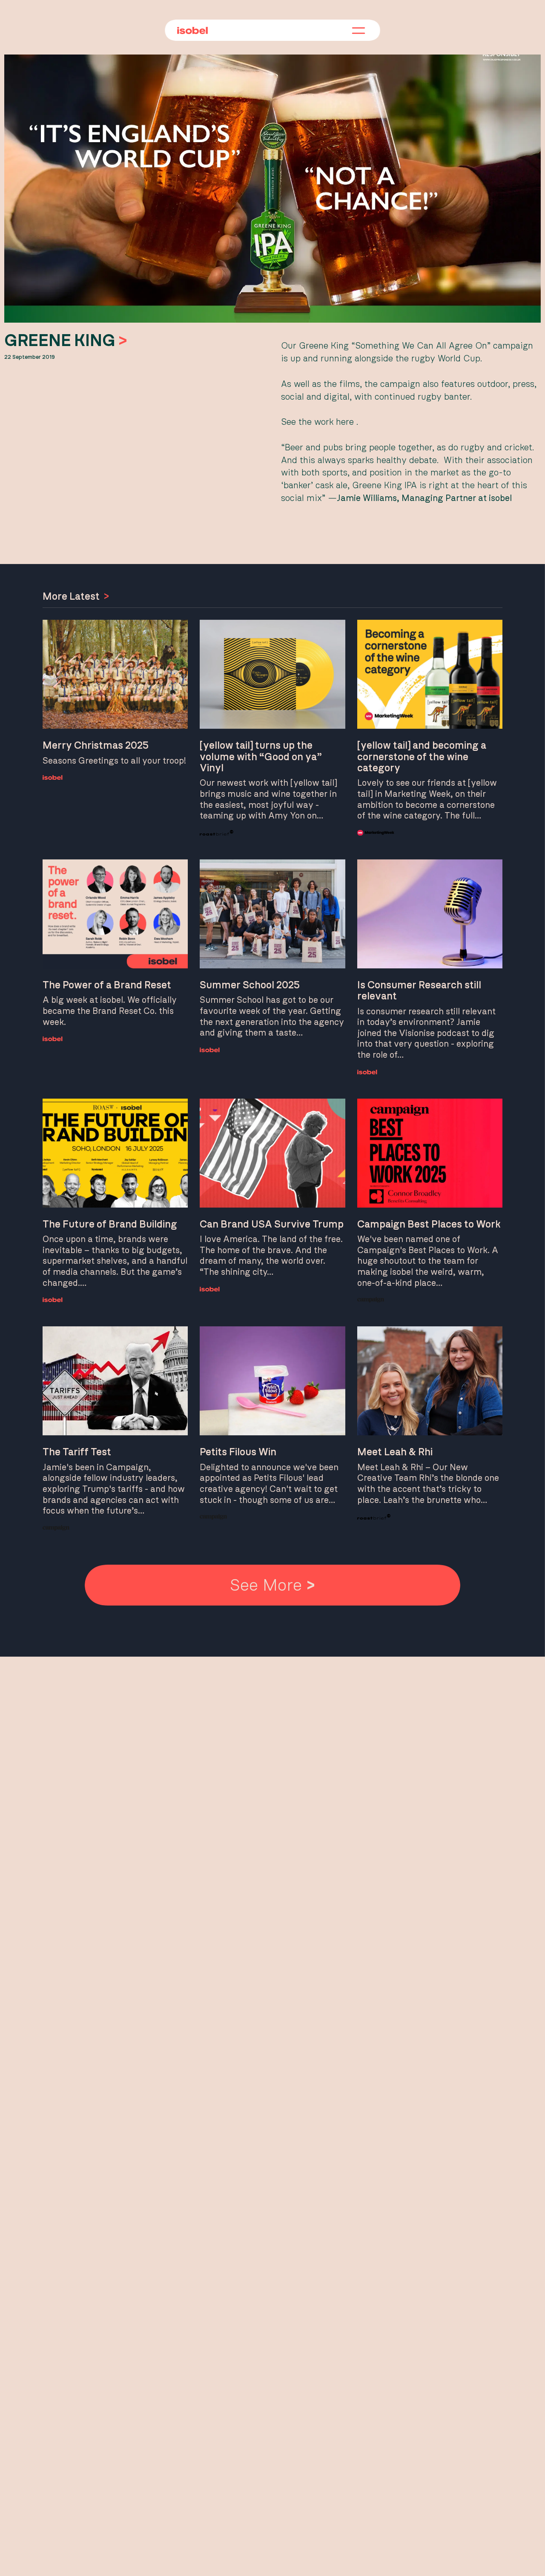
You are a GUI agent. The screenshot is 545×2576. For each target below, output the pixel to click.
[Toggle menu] (359, 31)
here (345, 422)
